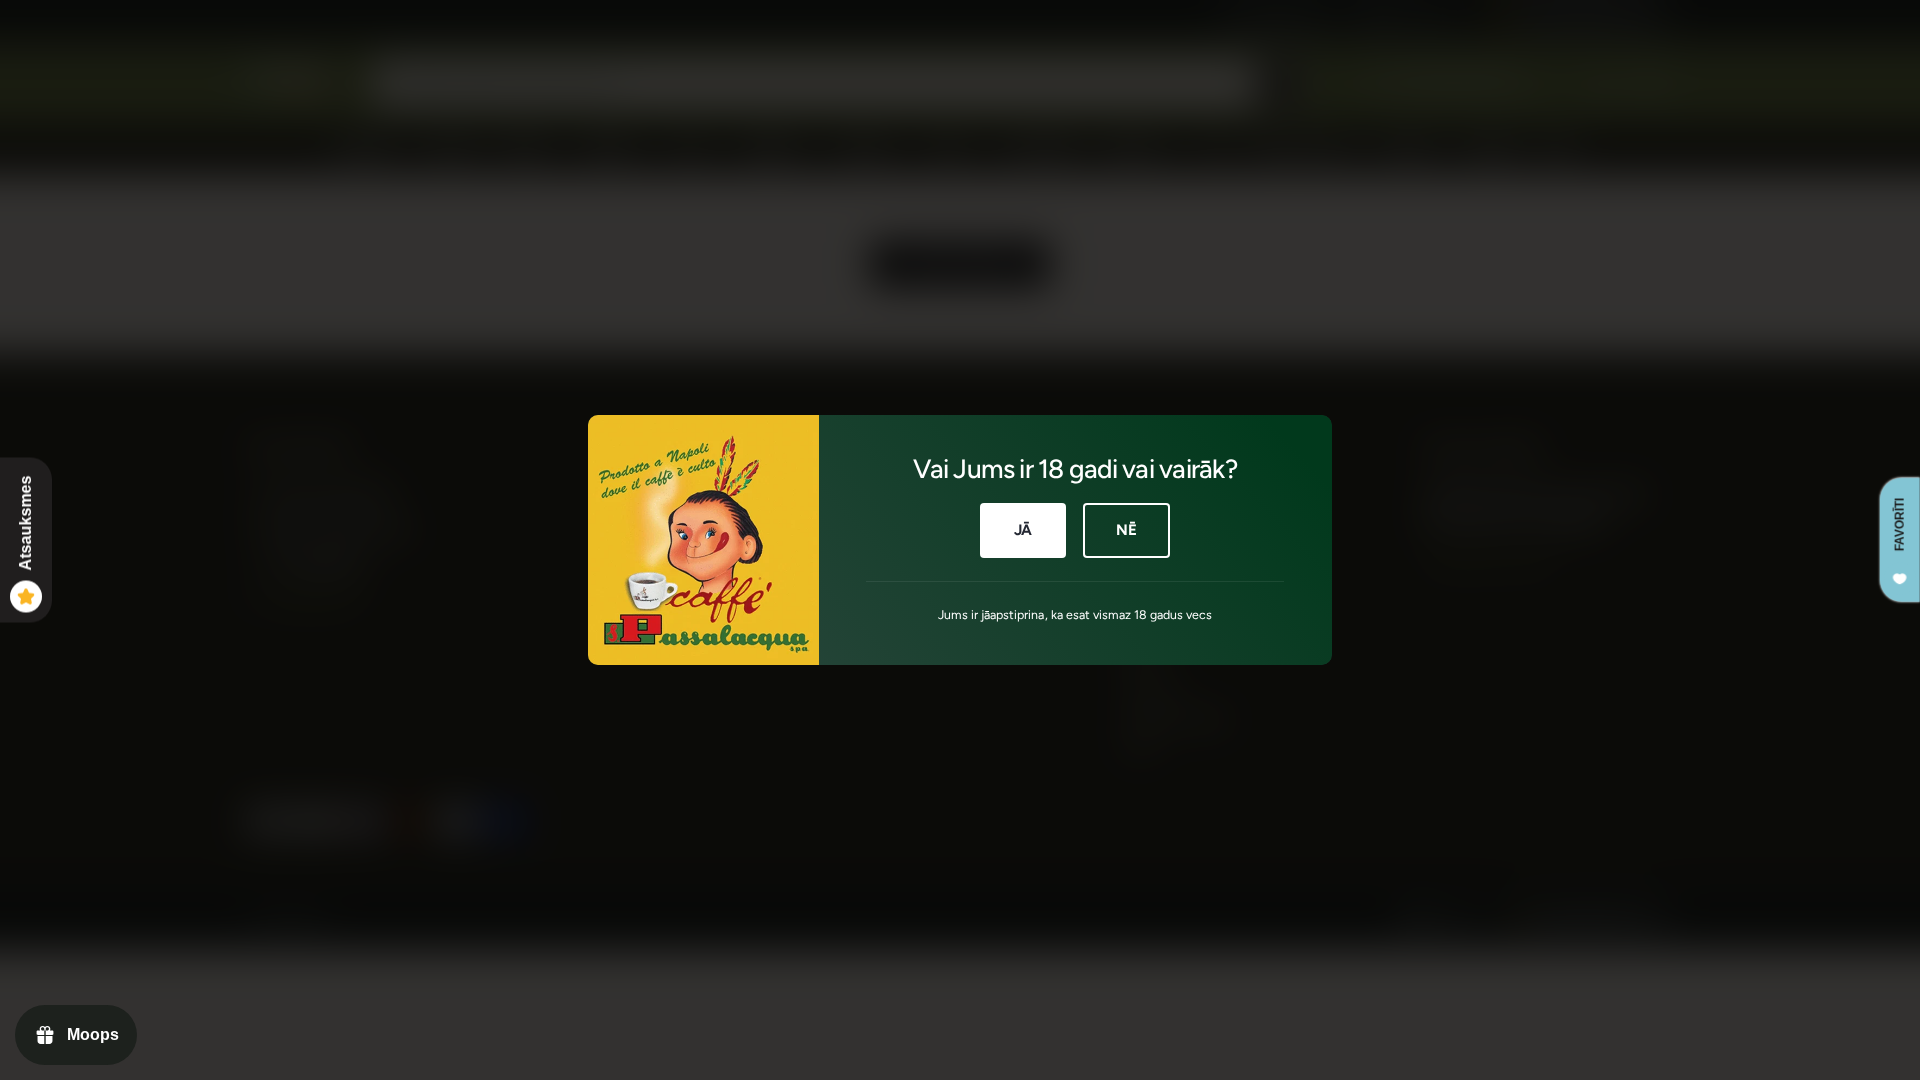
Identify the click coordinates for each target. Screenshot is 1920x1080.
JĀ (1023, 530)
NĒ (1126, 530)
